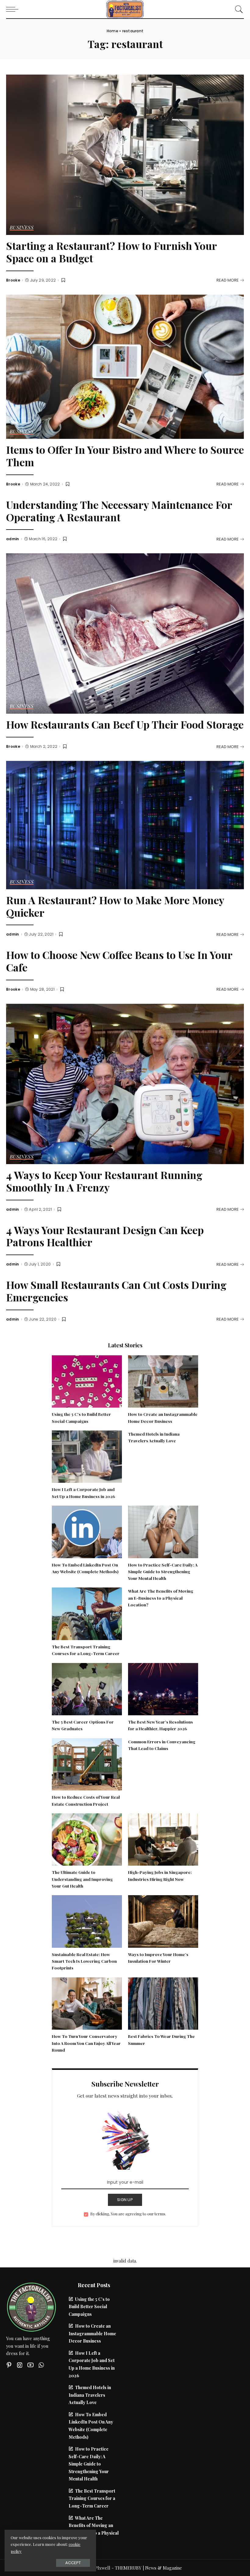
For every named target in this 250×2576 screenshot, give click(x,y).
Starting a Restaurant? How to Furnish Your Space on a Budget (112, 252)
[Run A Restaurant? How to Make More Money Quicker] (125, 824)
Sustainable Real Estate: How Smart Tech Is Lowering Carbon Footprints (84, 1961)
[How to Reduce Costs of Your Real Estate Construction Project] (87, 1763)
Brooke (13, 280)
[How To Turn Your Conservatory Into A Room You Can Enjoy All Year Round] (87, 2003)
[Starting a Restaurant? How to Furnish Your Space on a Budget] (125, 154)
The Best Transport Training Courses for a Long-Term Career (92, 2498)
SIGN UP (125, 2200)
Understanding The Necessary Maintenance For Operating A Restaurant (119, 511)
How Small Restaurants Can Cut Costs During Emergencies (116, 1291)
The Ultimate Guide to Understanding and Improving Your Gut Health (82, 1879)
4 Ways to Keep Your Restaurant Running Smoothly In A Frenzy (104, 1181)
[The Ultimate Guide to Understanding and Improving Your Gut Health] (87, 1839)
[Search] (237, 9)
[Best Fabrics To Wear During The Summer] (163, 2003)
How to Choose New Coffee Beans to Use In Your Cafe (119, 961)
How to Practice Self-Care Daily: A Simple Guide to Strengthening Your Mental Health (163, 1571)
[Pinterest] (9, 2365)
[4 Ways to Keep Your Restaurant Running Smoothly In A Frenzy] (125, 1083)
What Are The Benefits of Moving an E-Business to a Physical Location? (161, 1598)
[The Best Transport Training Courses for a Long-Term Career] (87, 1613)
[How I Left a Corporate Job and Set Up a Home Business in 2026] (87, 1456)
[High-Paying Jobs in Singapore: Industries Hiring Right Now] (163, 1839)
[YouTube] (30, 2365)
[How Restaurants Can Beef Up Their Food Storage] (125, 633)
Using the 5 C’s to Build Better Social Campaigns (89, 2306)
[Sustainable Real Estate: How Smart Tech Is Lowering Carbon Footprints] (87, 1921)
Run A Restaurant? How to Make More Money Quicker (115, 906)
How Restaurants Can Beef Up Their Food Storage (125, 724)
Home (112, 31)
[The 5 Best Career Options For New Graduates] (87, 1688)
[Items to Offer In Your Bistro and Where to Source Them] (125, 366)
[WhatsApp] (41, 2365)
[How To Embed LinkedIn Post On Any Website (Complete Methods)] (87, 1531)
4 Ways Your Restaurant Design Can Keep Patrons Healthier (105, 1236)
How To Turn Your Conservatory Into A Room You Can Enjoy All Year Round (86, 2043)
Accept (73, 2563)
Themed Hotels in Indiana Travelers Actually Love (90, 2395)
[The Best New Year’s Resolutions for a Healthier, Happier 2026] (163, 1688)
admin (13, 539)
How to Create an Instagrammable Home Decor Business (92, 2333)
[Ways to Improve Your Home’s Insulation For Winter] (163, 1921)
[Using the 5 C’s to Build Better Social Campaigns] (87, 1381)
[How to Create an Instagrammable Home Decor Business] (163, 1381)
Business (22, 228)
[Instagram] (20, 2365)
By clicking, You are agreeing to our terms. (128, 2214)
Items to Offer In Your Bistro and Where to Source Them (125, 456)
